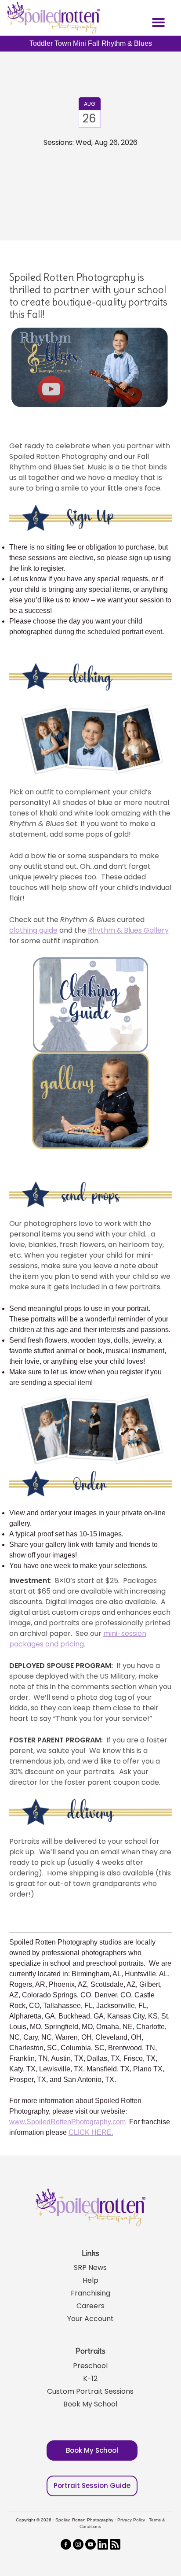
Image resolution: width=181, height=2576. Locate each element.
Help (90, 2280)
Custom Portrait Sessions (90, 2391)
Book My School (90, 2404)
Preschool (90, 2366)
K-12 (90, 2379)
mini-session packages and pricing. (78, 1639)
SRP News (90, 2268)
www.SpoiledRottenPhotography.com (67, 2122)
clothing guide (33, 930)
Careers (90, 2306)
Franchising (90, 2293)
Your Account (90, 2319)
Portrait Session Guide (92, 2486)
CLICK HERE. (91, 2132)
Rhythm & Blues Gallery (128, 930)
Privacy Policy (131, 2520)
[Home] (52, 18)
